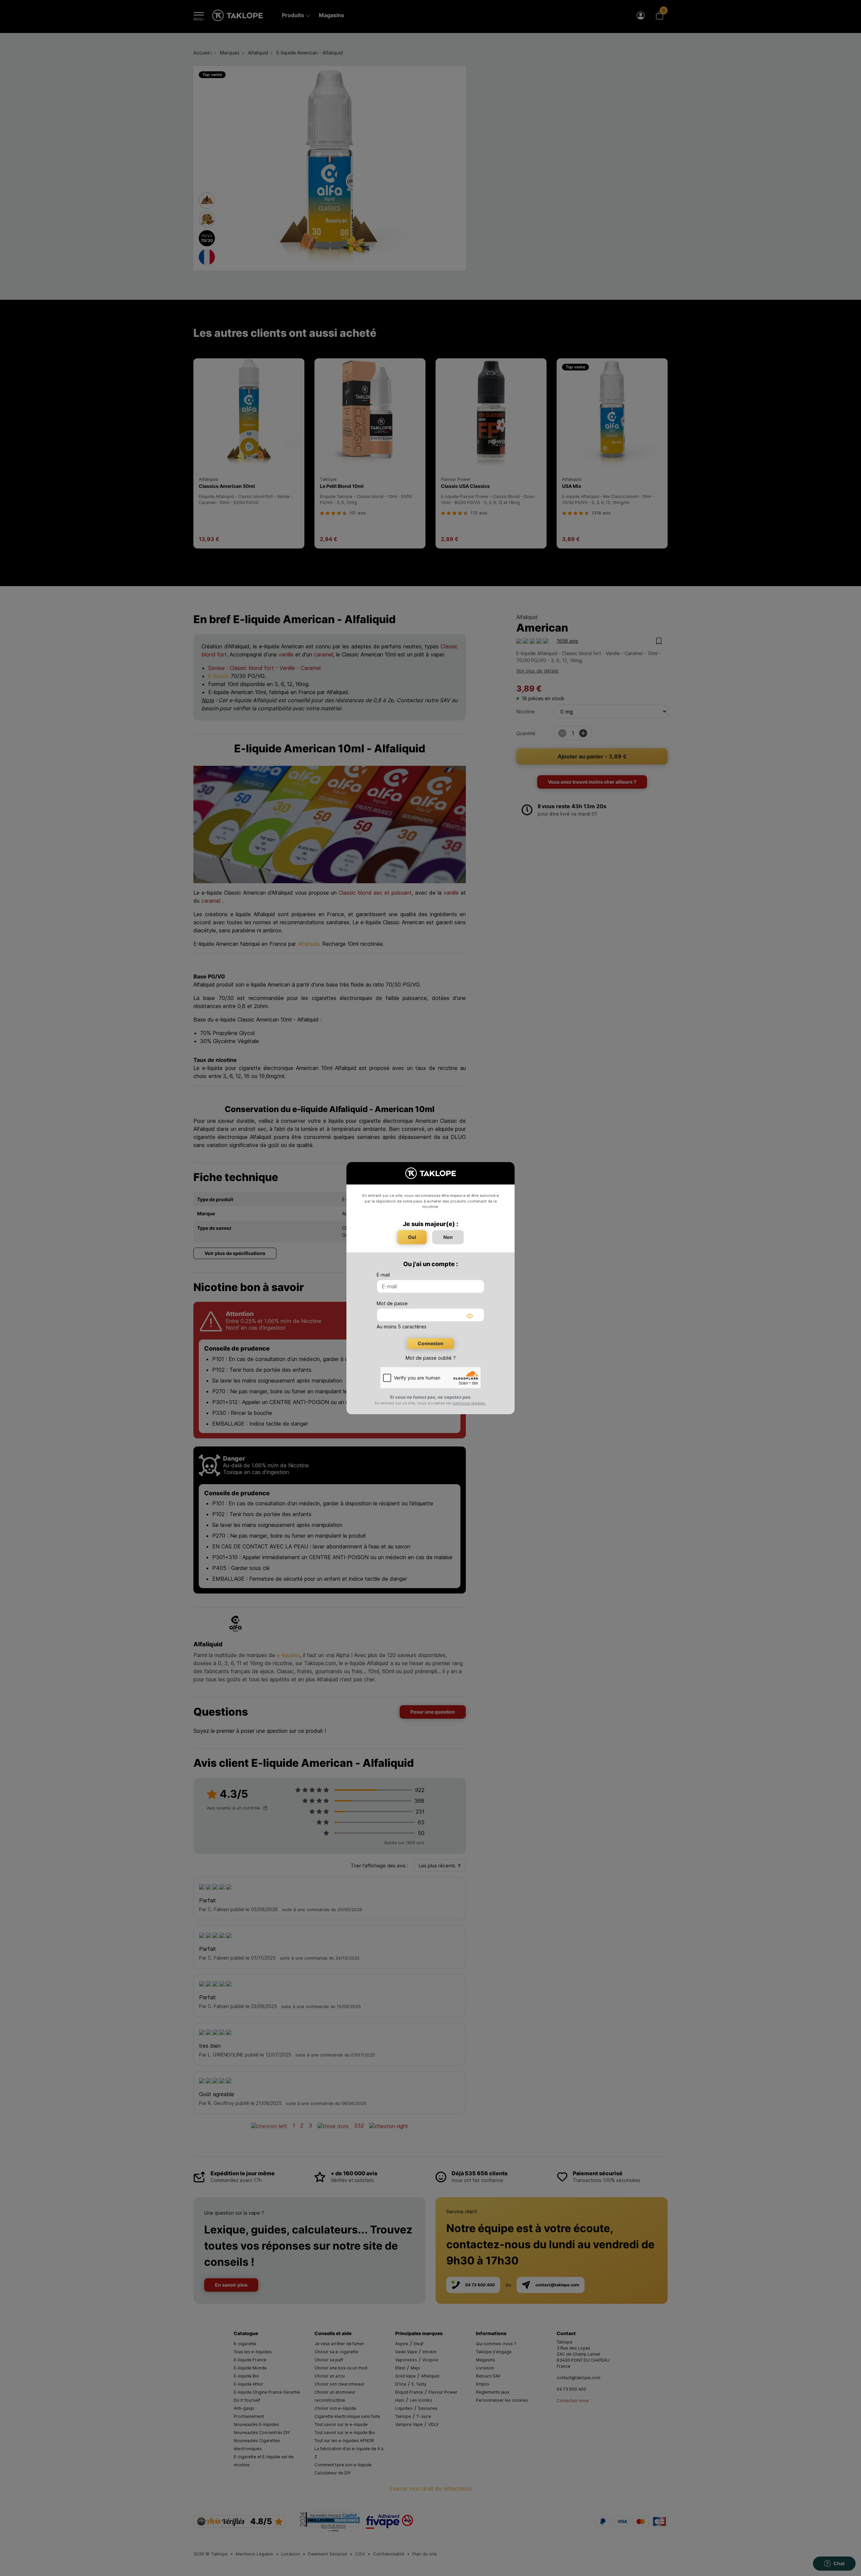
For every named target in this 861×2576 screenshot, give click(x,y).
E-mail (383, 1275)
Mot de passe (392, 1303)
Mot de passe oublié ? (431, 1358)
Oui (412, 1237)
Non (448, 1237)
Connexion (430, 1343)
